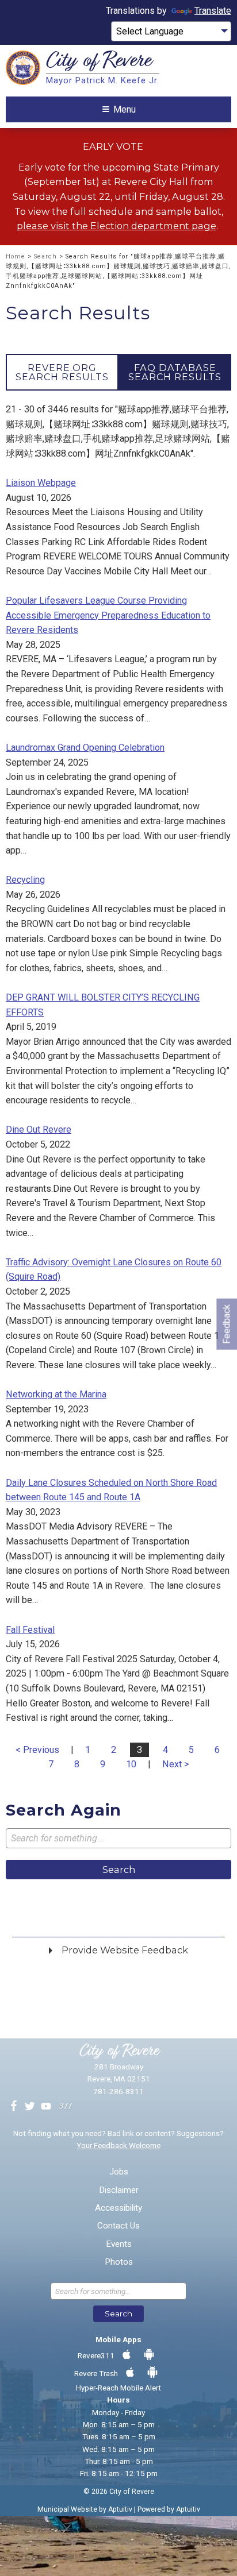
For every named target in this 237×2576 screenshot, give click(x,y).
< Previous (37, 1750)
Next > (176, 1764)
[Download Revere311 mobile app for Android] (149, 2355)
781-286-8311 (118, 2091)
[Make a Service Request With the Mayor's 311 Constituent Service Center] (65, 2107)
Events (119, 2244)
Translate (213, 11)
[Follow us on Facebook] (14, 2107)
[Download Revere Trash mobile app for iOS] (130, 2373)
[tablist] (118, 372)
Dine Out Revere (39, 1129)
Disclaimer (119, 2190)
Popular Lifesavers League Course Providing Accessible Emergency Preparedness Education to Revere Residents (108, 615)
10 (131, 1764)
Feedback (226, 1324)
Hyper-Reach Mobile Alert (118, 2388)
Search (45, 256)
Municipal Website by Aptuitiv (85, 2509)
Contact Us (118, 2226)
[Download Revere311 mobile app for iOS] (127, 2355)
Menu (125, 109)
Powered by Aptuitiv (169, 2509)
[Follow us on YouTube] (46, 2107)
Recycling (25, 880)
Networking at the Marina (56, 1394)
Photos (119, 2262)
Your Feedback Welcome (118, 2145)
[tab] (62, 372)
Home (16, 256)
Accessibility (118, 2208)
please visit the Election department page (116, 226)
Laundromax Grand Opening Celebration (85, 748)
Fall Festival (30, 1630)
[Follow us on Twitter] (30, 2107)
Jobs (119, 2172)
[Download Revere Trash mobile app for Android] (152, 2373)
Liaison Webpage (41, 483)
